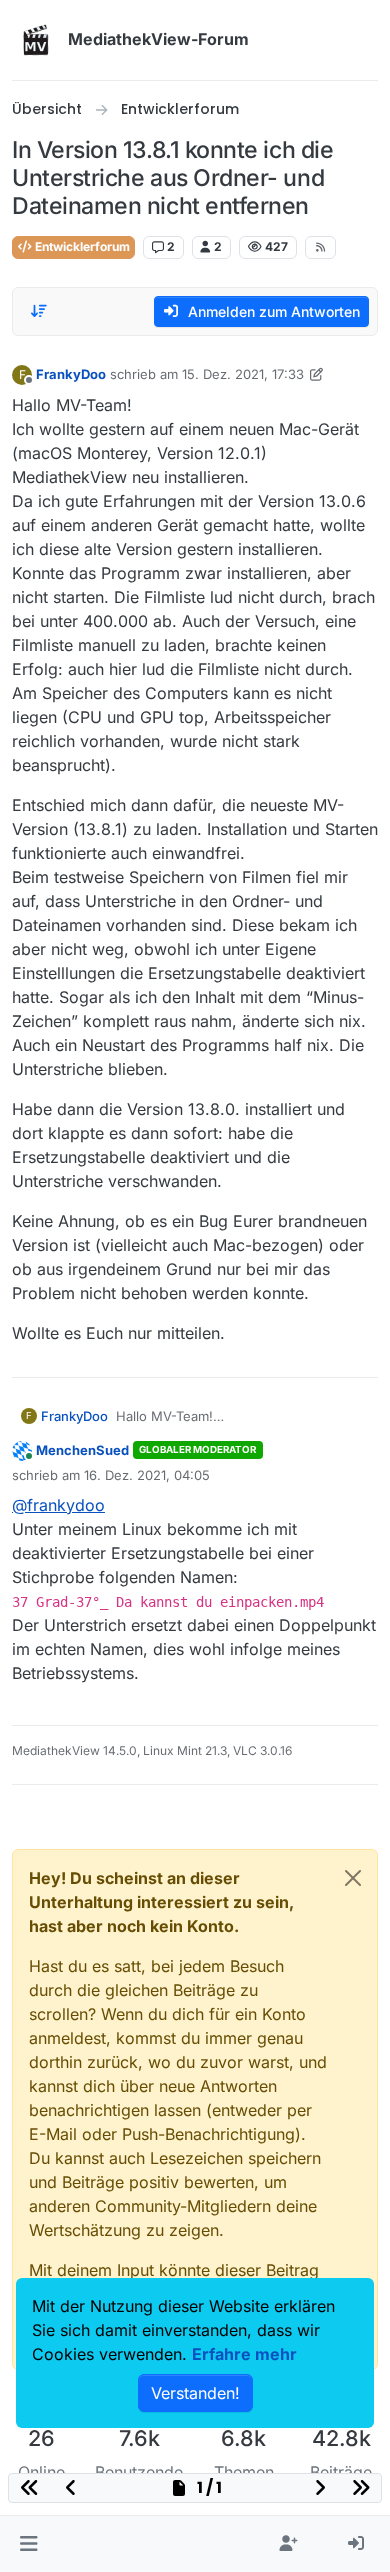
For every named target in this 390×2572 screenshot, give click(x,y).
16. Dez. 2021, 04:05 (147, 1475)
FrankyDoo (71, 374)
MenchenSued (82, 1450)
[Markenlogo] (36, 40)
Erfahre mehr (244, 2354)
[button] (28, 2544)
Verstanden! (195, 2393)
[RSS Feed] (320, 247)
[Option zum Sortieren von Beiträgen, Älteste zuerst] (39, 311)
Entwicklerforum (81, 246)
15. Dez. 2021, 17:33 (243, 374)
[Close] (353, 1878)
